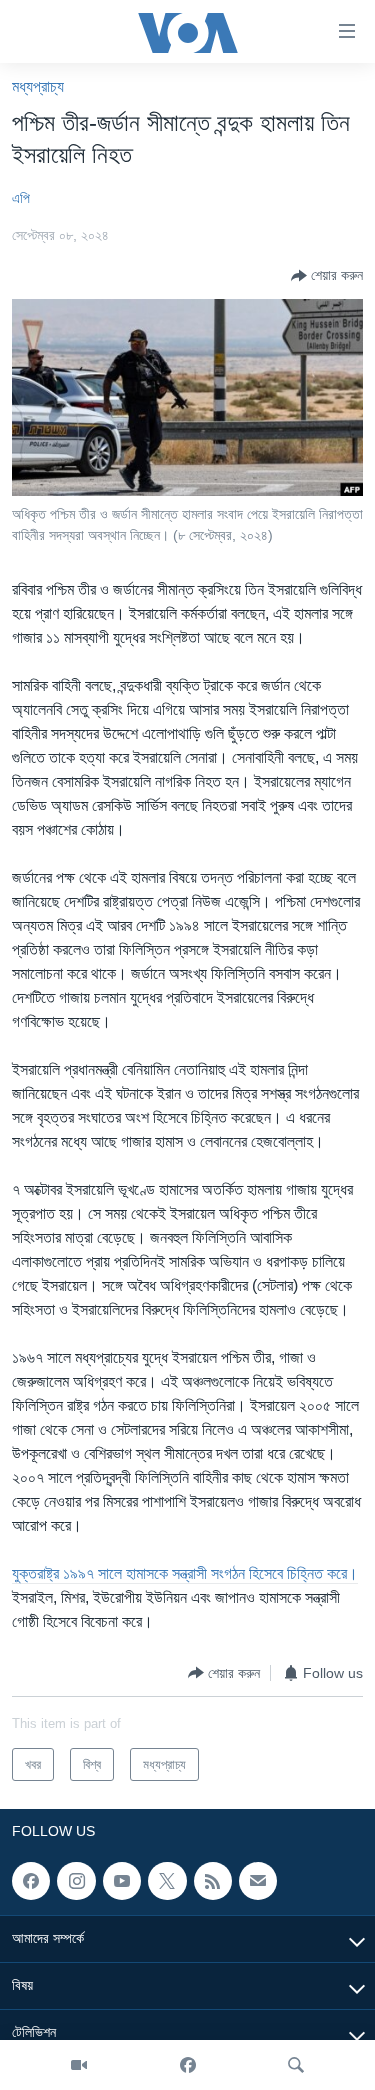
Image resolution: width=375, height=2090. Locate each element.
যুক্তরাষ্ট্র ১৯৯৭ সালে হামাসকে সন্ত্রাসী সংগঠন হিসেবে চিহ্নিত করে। (185, 1573)
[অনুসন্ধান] (296, 2065)
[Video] (79, 2065)
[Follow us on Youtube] (122, 1881)
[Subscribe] (258, 1881)
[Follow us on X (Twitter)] (167, 1881)
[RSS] (213, 1881)
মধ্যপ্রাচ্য (38, 86)
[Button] (327, 276)
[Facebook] (188, 2065)
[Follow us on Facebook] (31, 1881)
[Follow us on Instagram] (76, 1881)
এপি (21, 198)
